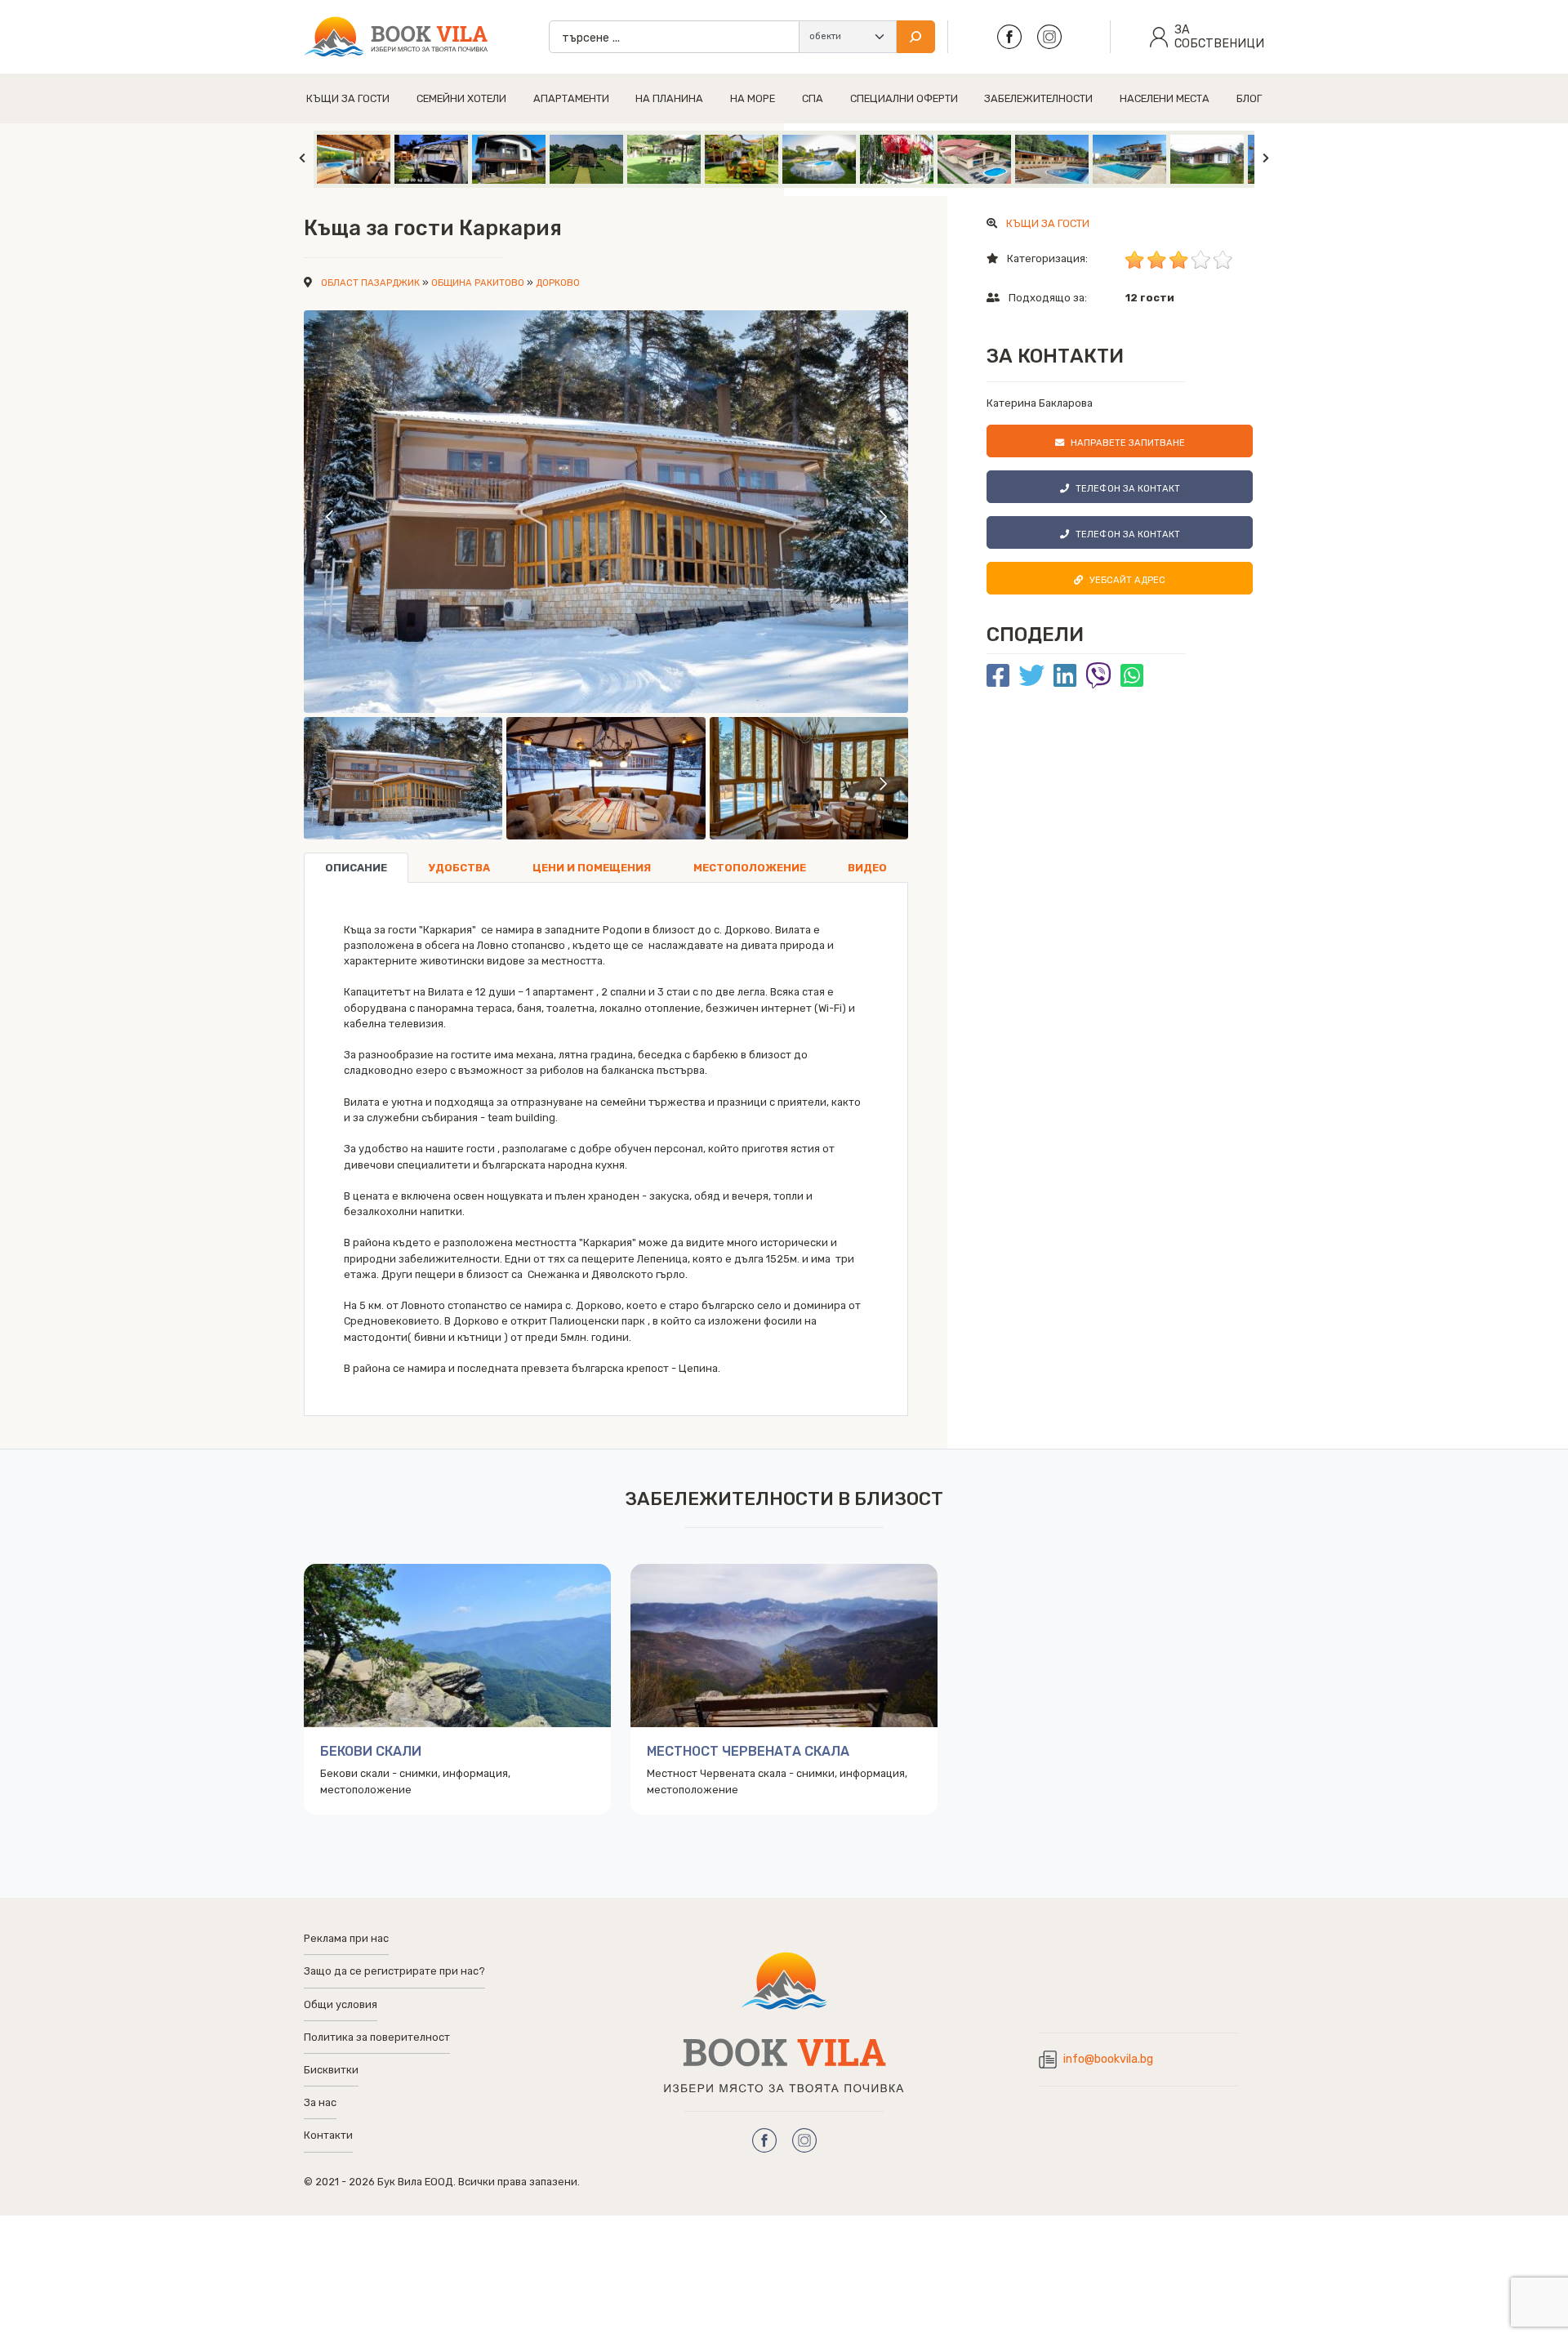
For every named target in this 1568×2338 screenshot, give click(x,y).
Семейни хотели (461, 98)
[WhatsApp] (1132, 676)
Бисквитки (331, 2070)
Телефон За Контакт (1128, 489)
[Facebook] (998, 676)
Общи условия (341, 2004)
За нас (320, 2102)
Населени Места (1165, 98)
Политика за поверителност (377, 2037)
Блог (1249, 98)
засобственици (1219, 37)
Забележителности (1038, 98)
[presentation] (330, 516)
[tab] (356, 868)
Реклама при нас (346, 1938)
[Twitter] (1031, 676)
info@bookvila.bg (1108, 2059)
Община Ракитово (478, 283)
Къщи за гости (348, 98)
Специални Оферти (904, 98)
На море (753, 98)
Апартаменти (571, 98)
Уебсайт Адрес (1127, 580)
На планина (669, 98)
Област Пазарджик (370, 283)
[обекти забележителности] (848, 37)
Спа (813, 98)
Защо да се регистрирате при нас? (394, 1971)
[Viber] (1098, 676)
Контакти (328, 2135)
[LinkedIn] (1065, 676)
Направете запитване (1128, 443)
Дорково (558, 283)
